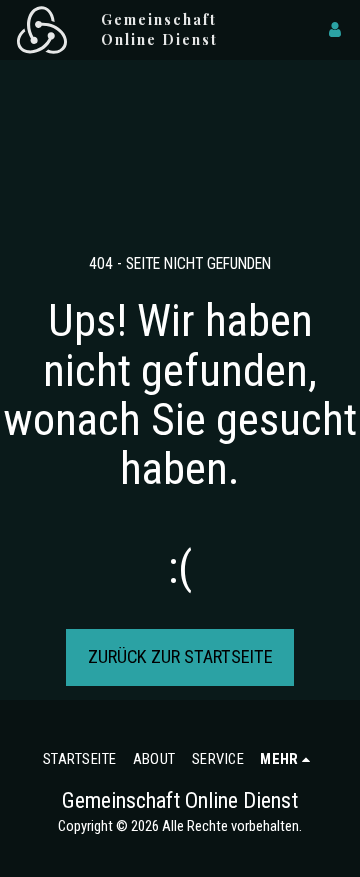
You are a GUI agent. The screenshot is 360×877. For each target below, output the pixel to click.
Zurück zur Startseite (180, 656)
